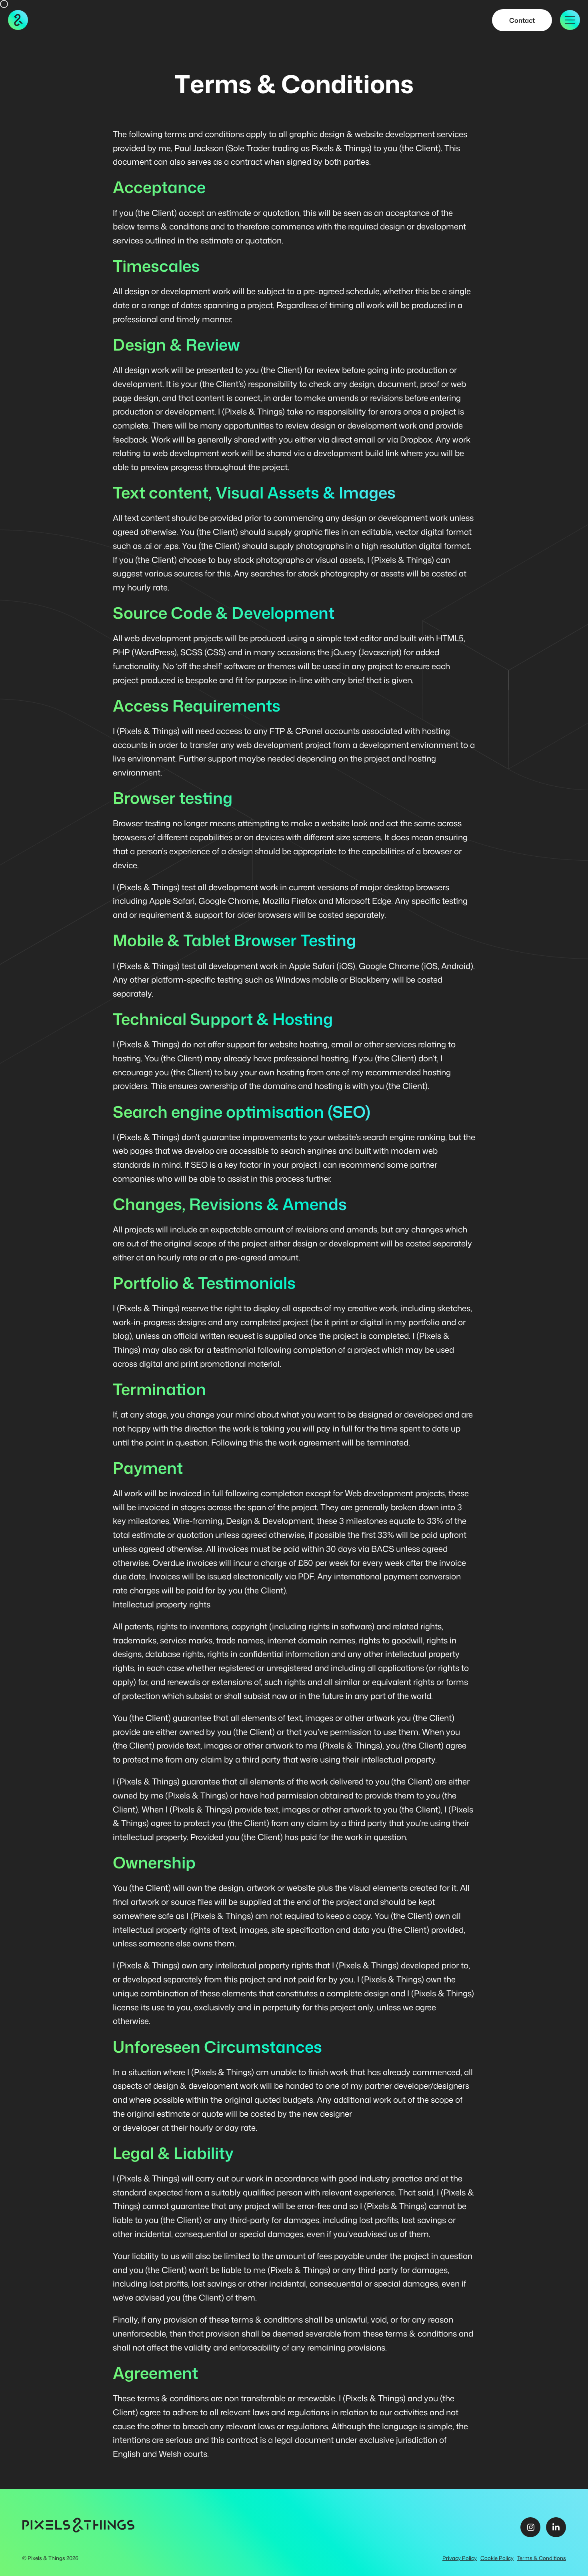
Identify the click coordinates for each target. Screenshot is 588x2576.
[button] (570, 20)
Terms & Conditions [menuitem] (542, 2558)
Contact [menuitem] (522, 20)
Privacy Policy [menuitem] (460, 2558)
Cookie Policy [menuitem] (497, 2558)
